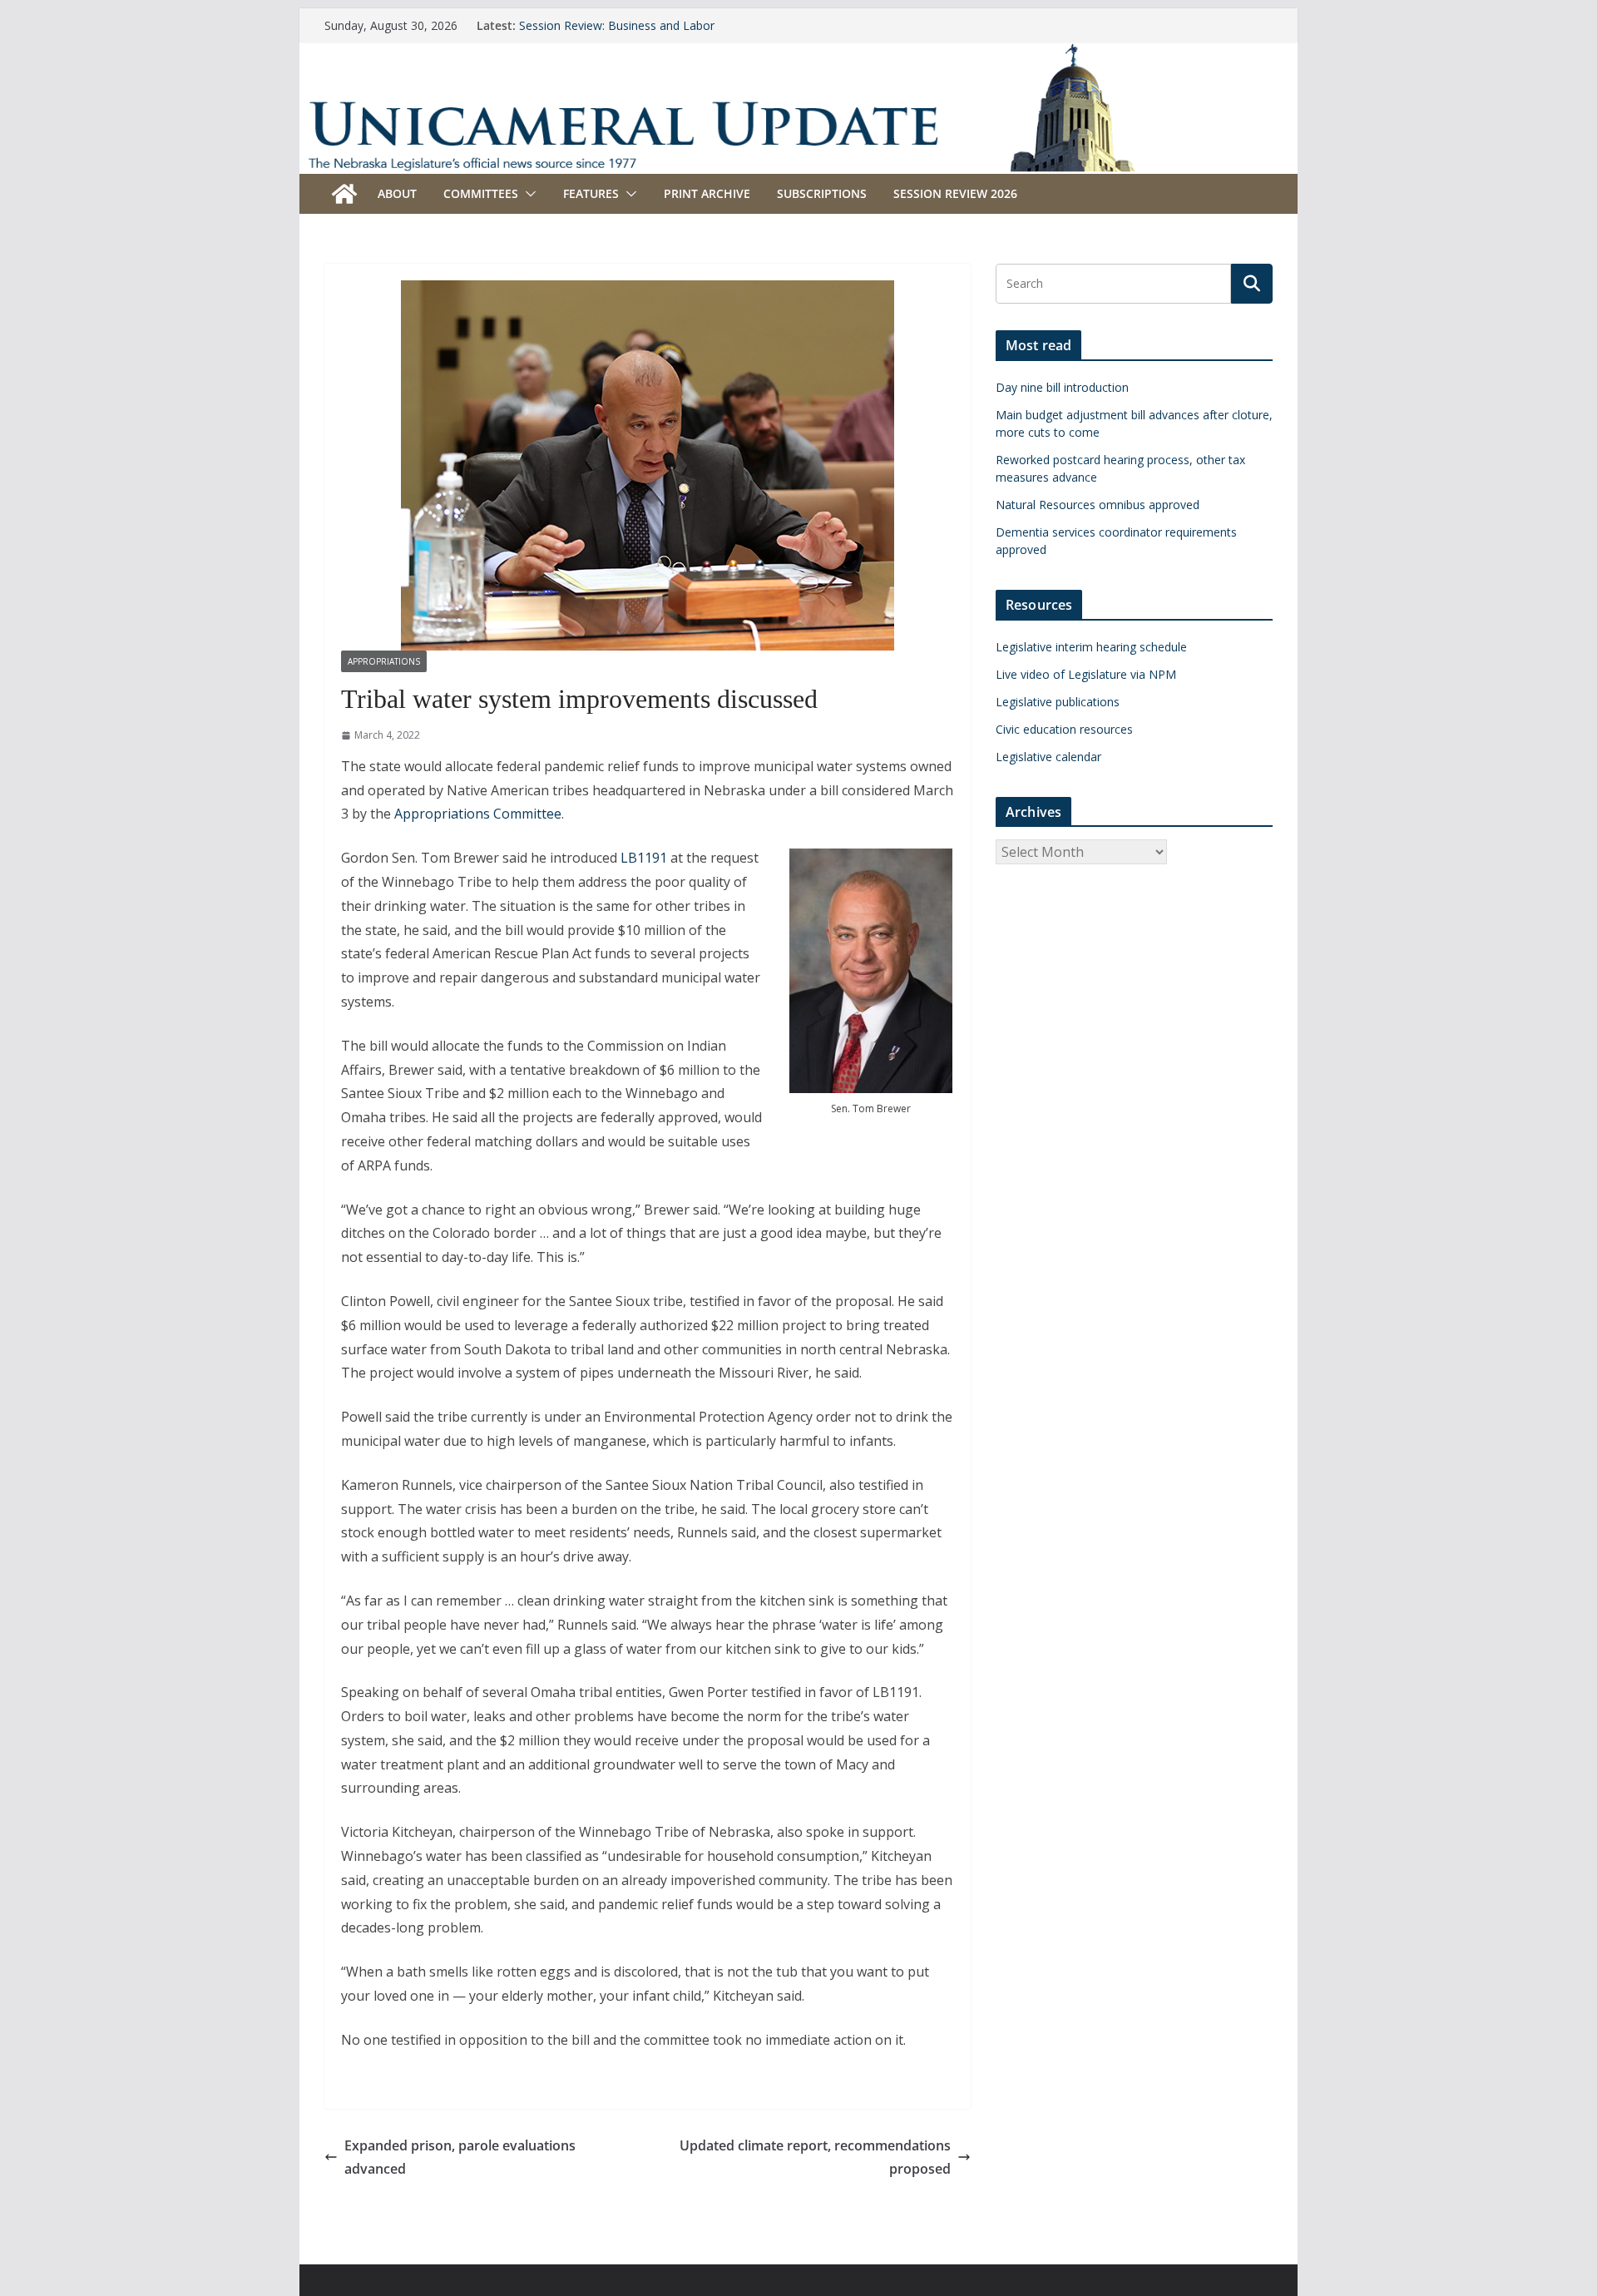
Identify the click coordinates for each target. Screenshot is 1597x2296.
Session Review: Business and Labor (617, 25)
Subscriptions (822, 193)
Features (591, 193)
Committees (481, 193)
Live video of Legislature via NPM (1086, 674)
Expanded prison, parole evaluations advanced (460, 2157)
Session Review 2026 (955, 193)
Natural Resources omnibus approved (1098, 505)
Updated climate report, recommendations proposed (815, 2157)
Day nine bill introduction (1062, 387)
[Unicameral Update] (798, 54)
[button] (527, 194)
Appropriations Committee (478, 814)
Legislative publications (1058, 702)
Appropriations (384, 661)
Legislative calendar (1048, 757)
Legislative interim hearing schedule (1091, 647)
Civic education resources (1064, 729)
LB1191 (644, 858)
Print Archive (707, 193)
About (397, 193)
